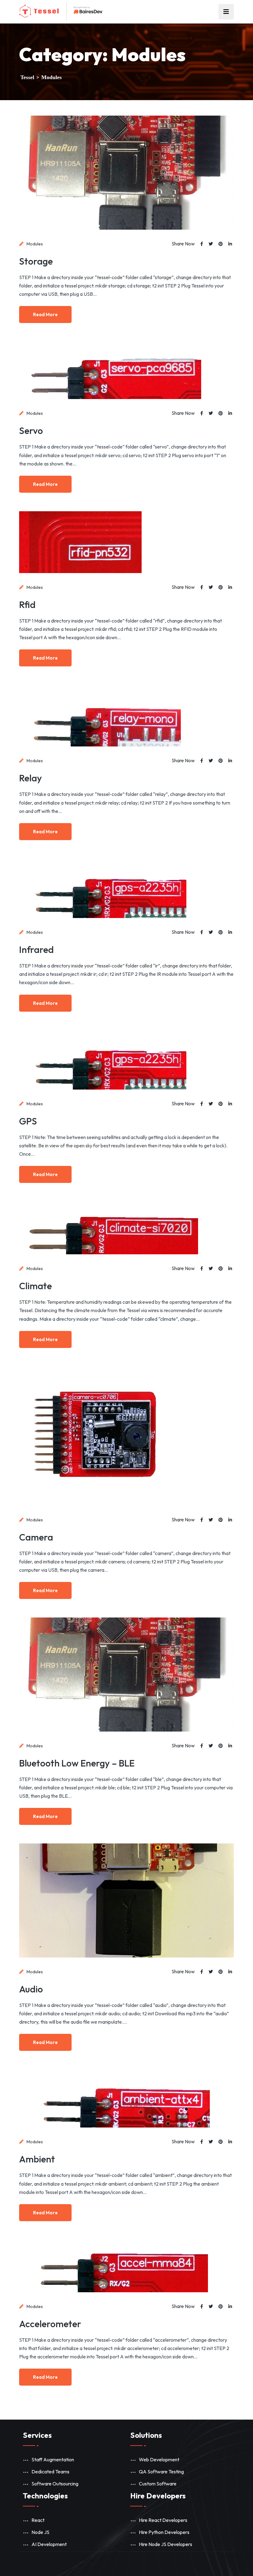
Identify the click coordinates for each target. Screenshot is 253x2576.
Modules (35, 244)
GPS (28, 1121)
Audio (31, 1989)
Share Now (183, 244)
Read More (45, 315)
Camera (36, 1537)
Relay (31, 778)
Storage (36, 261)
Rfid (27, 605)
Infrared (36, 950)
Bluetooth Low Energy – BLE (77, 1763)
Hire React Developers (163, 2520)
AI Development (49, 2544)
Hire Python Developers (164, 2532)
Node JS (40, 2532)
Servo (31, 431)
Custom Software (158, 2484)
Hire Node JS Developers (166, 2544)
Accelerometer (50, 2324)
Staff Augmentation (53, 2459)
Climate (35, 1286)
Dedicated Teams (50, 2472)
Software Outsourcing (55, 2484)
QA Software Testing (161, 2472)
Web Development (159, 2459)
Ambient (37, 2159)
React (38, 2520)
